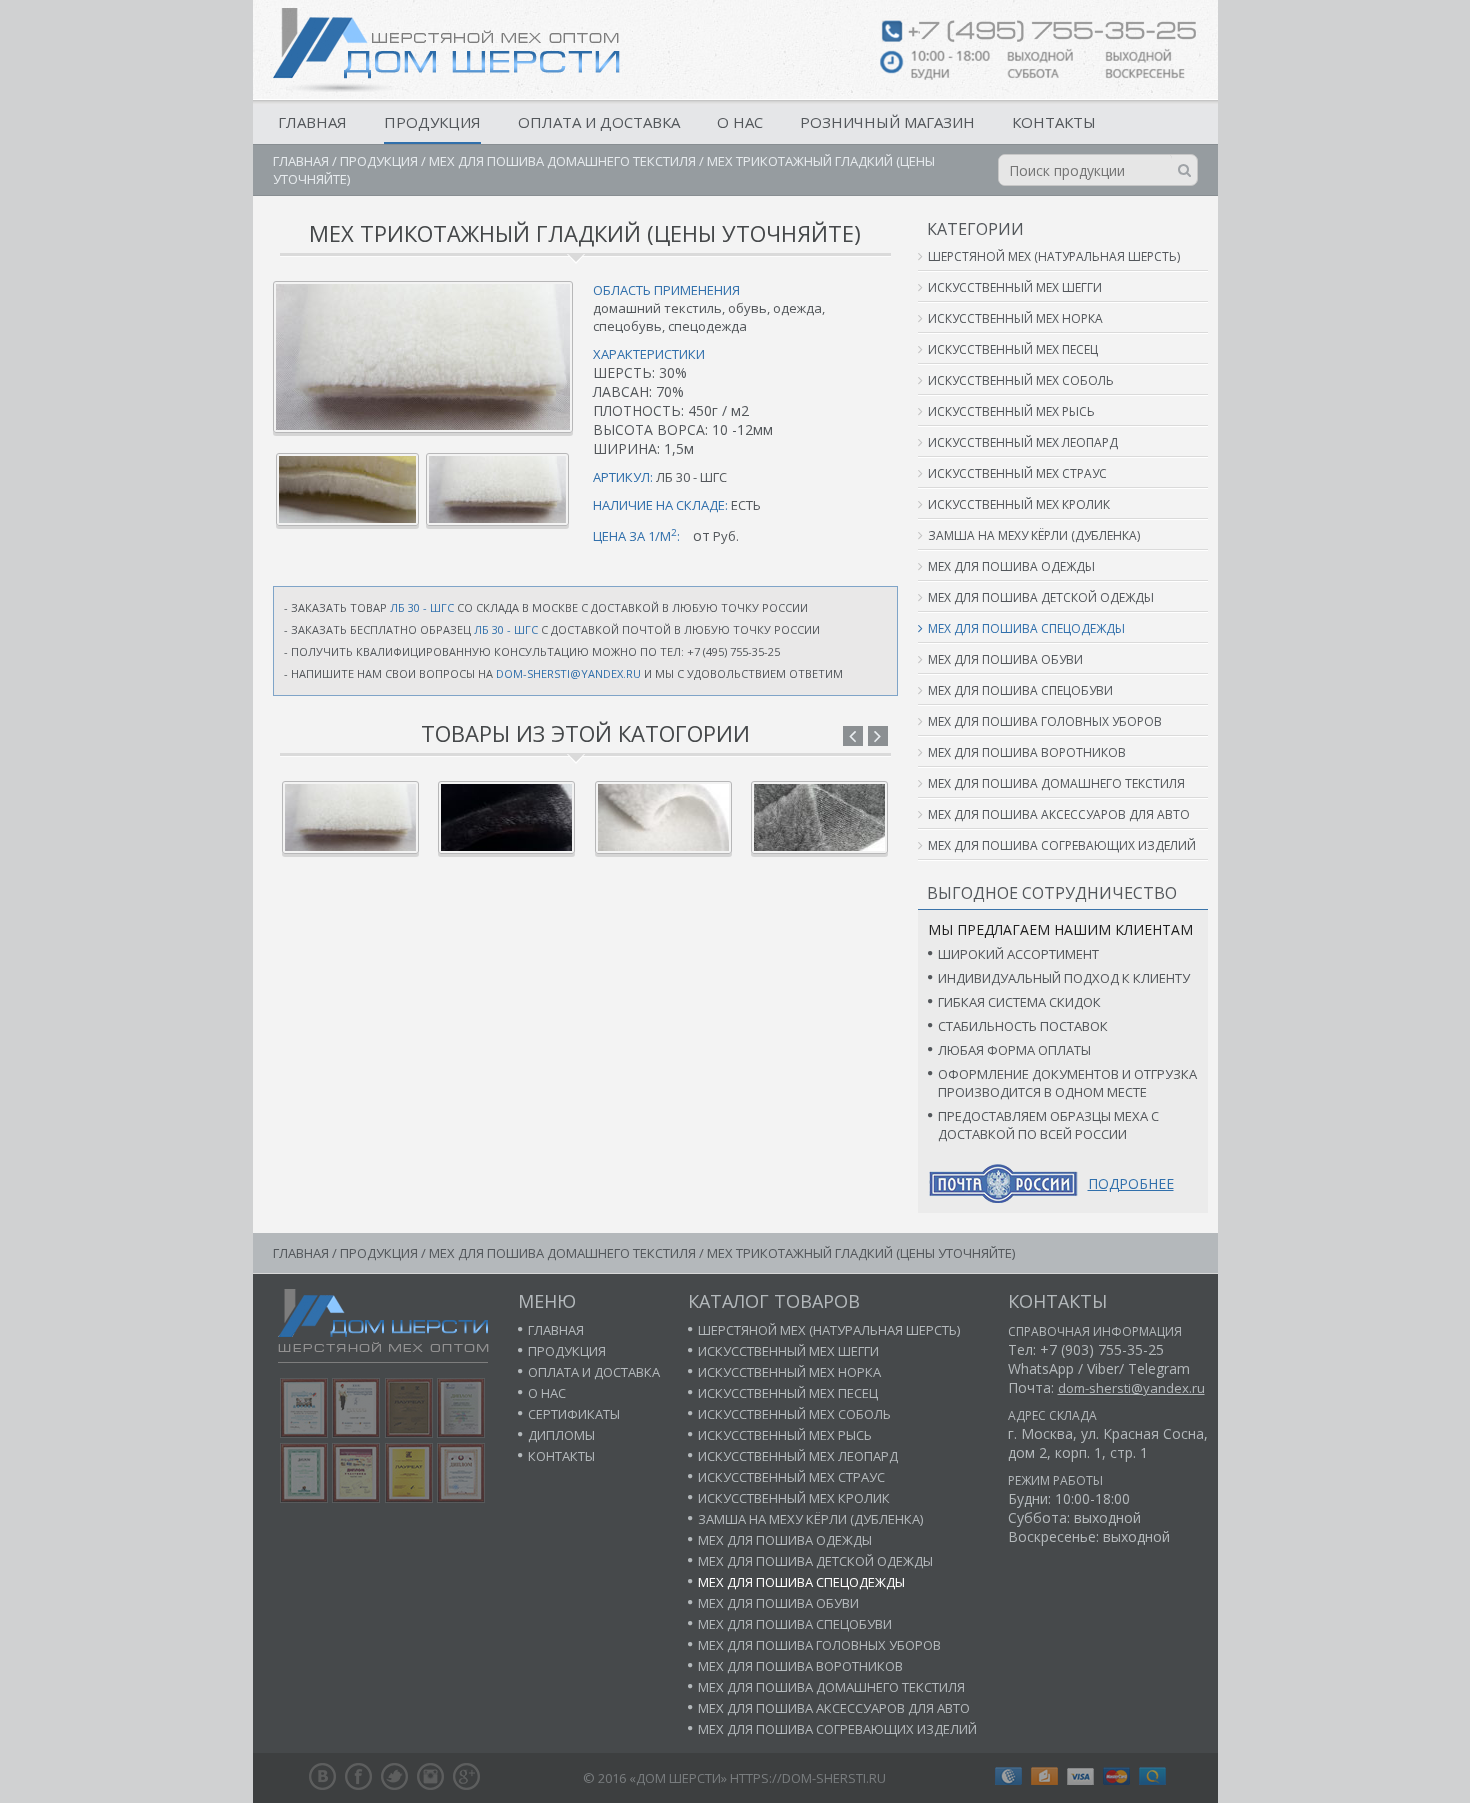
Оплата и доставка (599, 122)
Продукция (432, 122)
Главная (312, 122)
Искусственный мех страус (1017, 473)
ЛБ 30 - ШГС (422, 607)
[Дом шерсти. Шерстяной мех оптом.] (446, 50)
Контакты (1054, 122)
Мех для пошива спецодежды (1026, 628)
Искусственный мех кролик (1019, 504)
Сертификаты (574, 1414)
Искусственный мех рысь (1011, 411)
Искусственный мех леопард (1023, 442)
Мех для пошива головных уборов (1045, 721)
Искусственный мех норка (1015, 318)
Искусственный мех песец (1013, 349)
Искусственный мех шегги (1015, 287)
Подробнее (1131, 1183)
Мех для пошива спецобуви (1020, 690)
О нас (740, 122)
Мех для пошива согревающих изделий (1062, 845)
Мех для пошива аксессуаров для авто (1059, 814)
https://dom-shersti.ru (808, 1778)
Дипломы (561, 1435)
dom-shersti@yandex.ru (568, 673)
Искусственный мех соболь (1021, 380)
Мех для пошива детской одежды (1041, 597)
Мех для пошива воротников (1027, 752)
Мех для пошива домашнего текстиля (562, 161)
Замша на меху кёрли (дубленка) (1034, 535)
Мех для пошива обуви (1005, 659)
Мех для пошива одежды (1011, 566)
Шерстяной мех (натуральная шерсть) (1054, 256)
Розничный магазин (887, 122)
